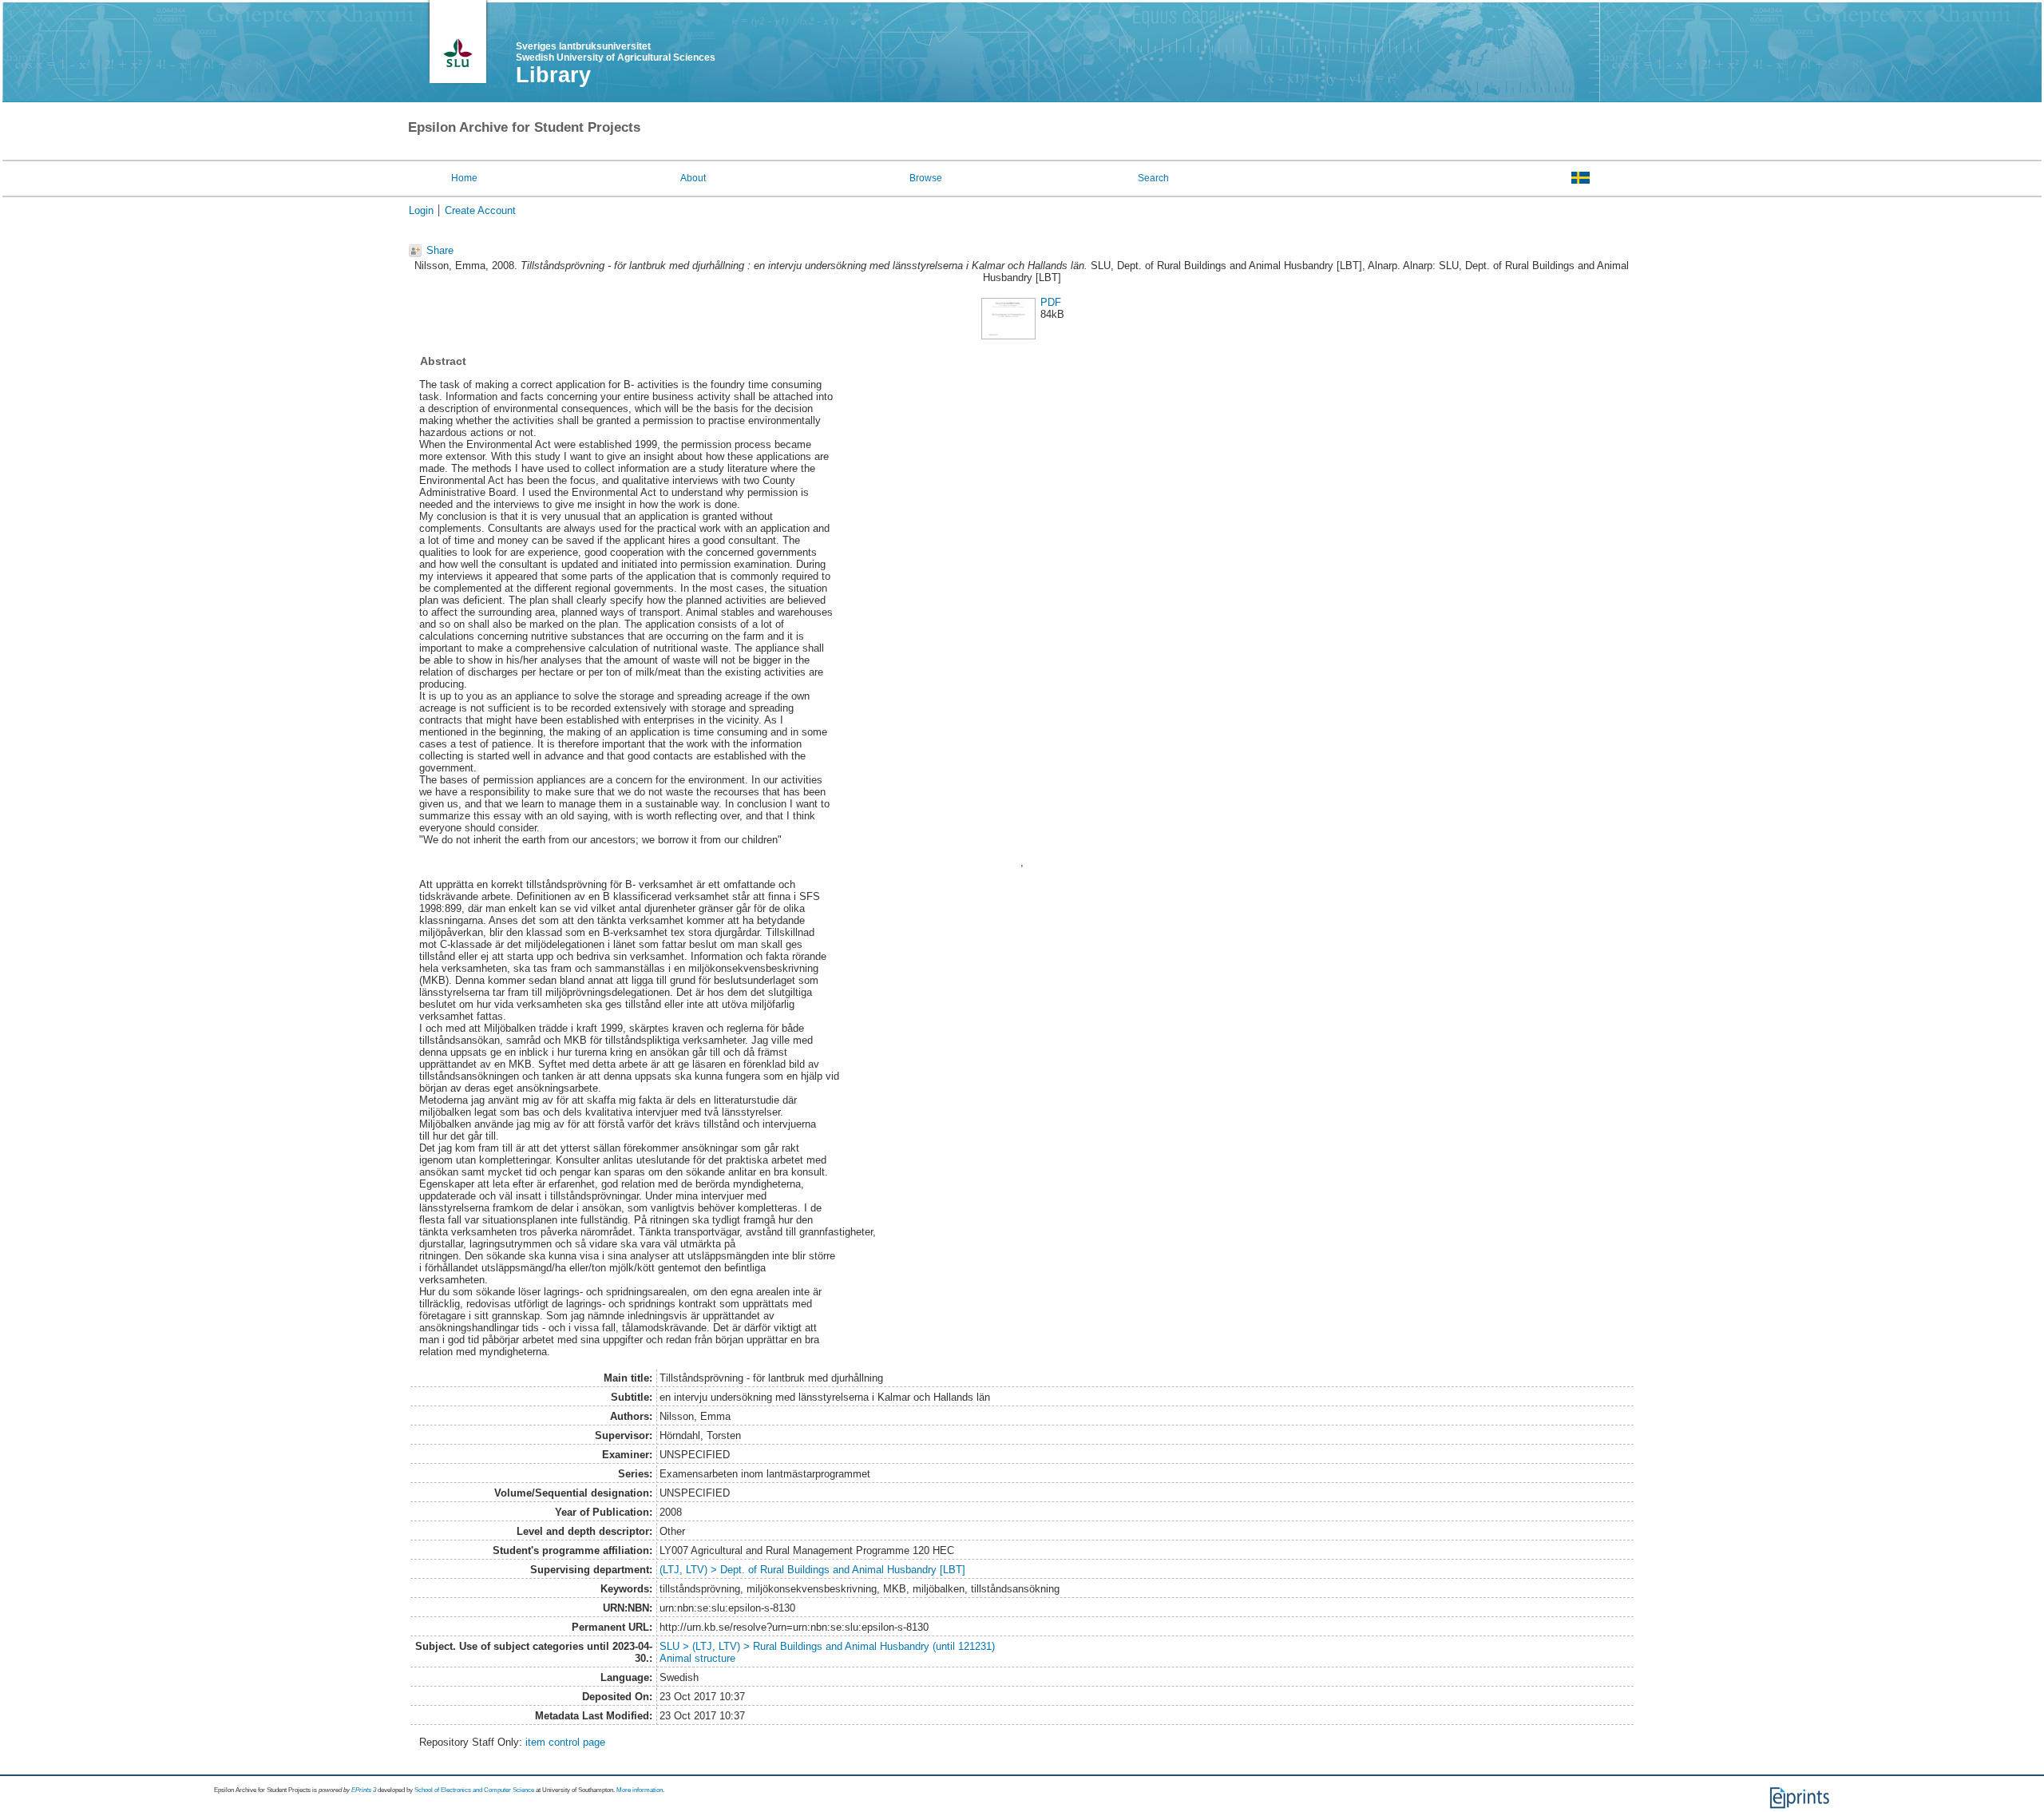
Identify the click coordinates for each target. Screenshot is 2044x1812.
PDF (1051, 302)
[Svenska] (1581, 177)
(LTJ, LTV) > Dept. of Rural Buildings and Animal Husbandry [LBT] (812, 1570)
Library (553, 75)
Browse (926, 178)
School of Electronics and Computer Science (474, 1790)
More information (640, 1790)
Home (464, 178)
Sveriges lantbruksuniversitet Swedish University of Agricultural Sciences (616, 52)
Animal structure (697, 1658)
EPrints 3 (364, 1790)
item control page (565, 1742)
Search (1153, 178)
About (693, 178)
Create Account (480, 210)
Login (421, 210)
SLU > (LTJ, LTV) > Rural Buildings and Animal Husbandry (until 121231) (827, 1646)
